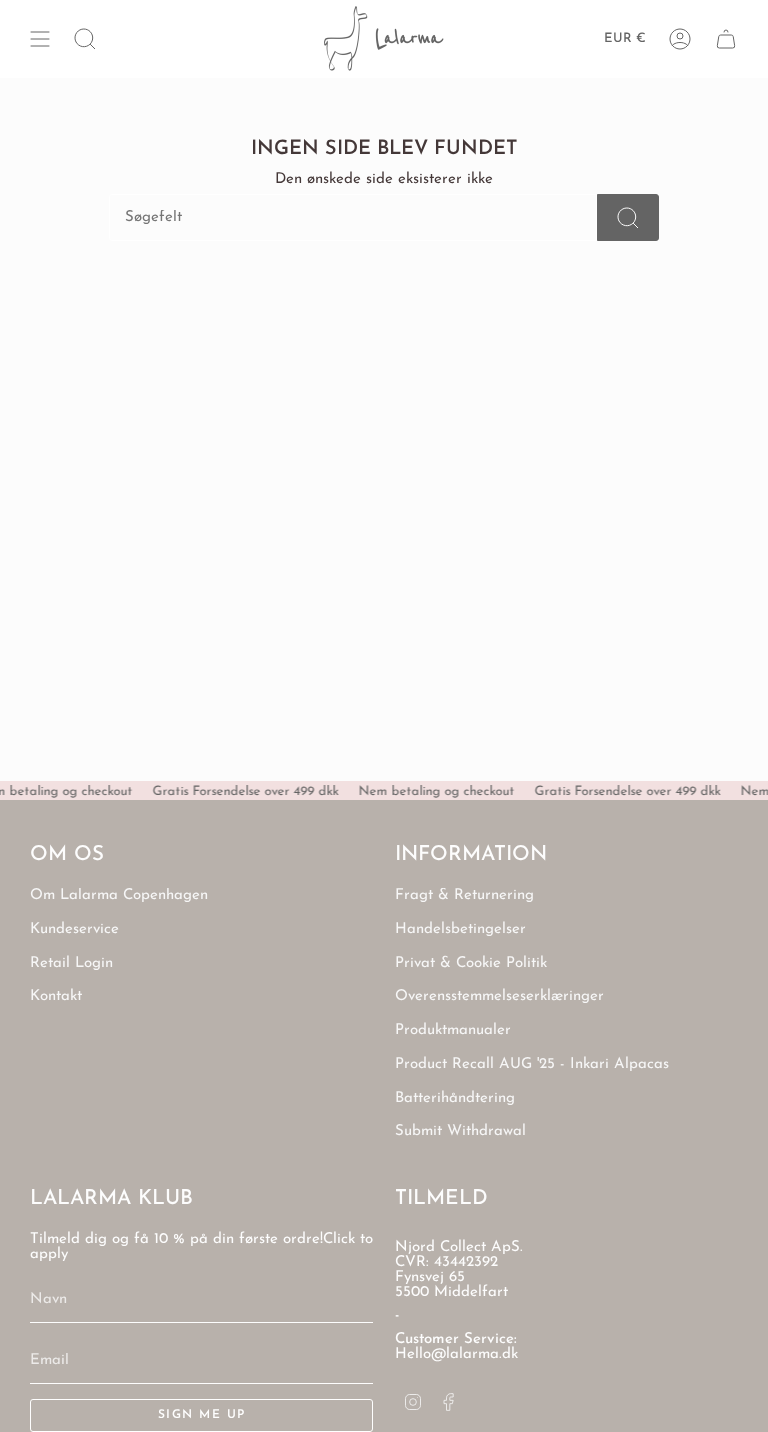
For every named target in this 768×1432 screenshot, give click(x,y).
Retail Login (71, 963)
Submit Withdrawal (460, 1131)
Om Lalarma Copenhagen (119, 895)
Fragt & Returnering (464, 895)
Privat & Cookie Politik (471, 963)
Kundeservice (74, 929)
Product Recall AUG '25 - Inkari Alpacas (532, 1064)
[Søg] (628, 217)
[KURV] (726, 38)
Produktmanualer (453, 1030)
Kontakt (56, 996)
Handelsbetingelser (460, 929)
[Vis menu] (40, 38)
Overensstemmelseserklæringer (499, 996)
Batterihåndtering (455, 1098)
